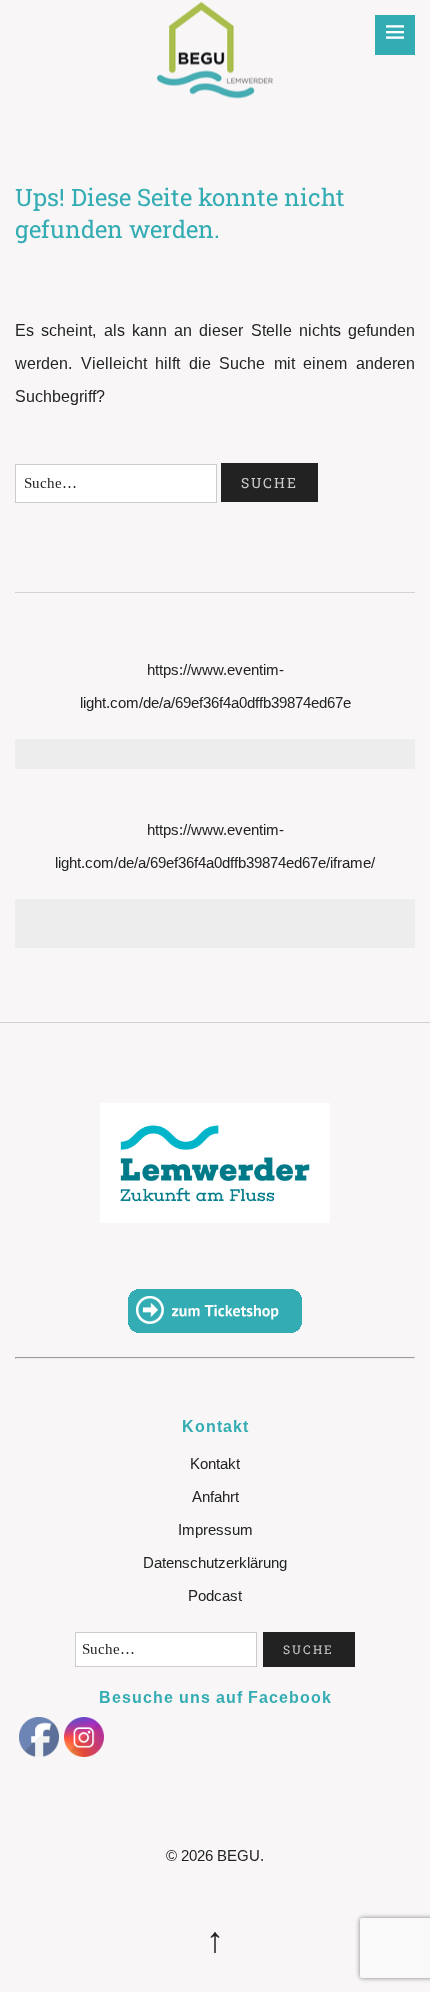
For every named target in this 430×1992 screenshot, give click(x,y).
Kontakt (215, 1463)
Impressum (215, 1529)
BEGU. (240, 1855)
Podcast (215, 1595)
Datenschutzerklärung (215, 1562)
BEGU (215, 35)
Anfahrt (215, 1496)
